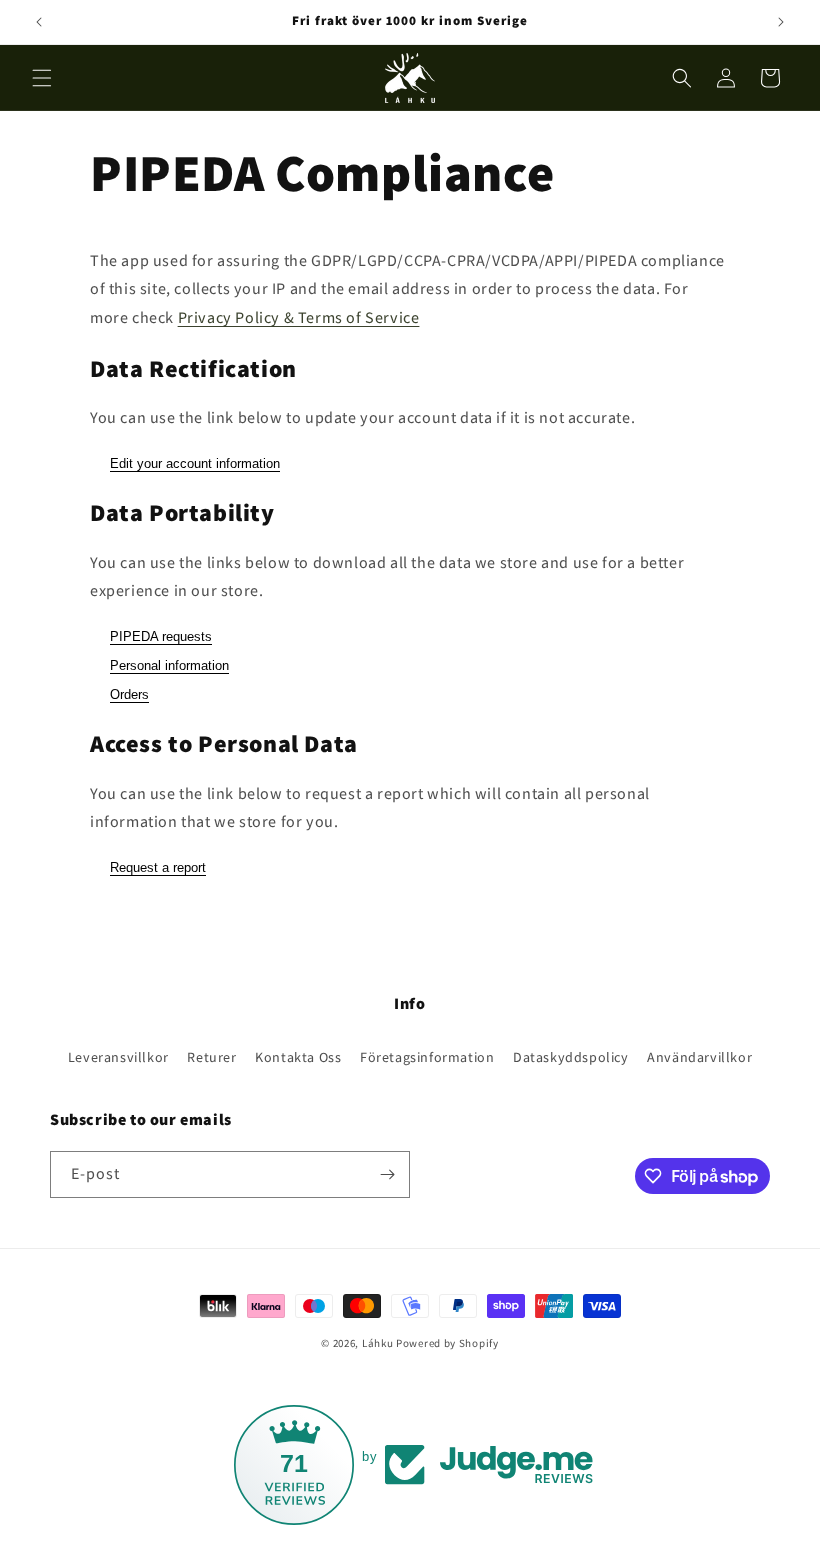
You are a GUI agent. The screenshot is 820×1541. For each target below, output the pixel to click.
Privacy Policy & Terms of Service (299, 317)
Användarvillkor (699, 1057)
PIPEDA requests (161, 636)
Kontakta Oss (298, 1057)
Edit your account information (195, 463)
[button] (42, 78)
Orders (129, 694)
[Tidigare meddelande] (39, 22)
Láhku (379, 1343)
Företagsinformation (427, 1057)
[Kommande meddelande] (781, 22)
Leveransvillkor (118, 1057)
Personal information (169, 665)
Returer (211, 1057)
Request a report (158, 867)
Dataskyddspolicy (571, 1057)
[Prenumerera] (387, 1174)
